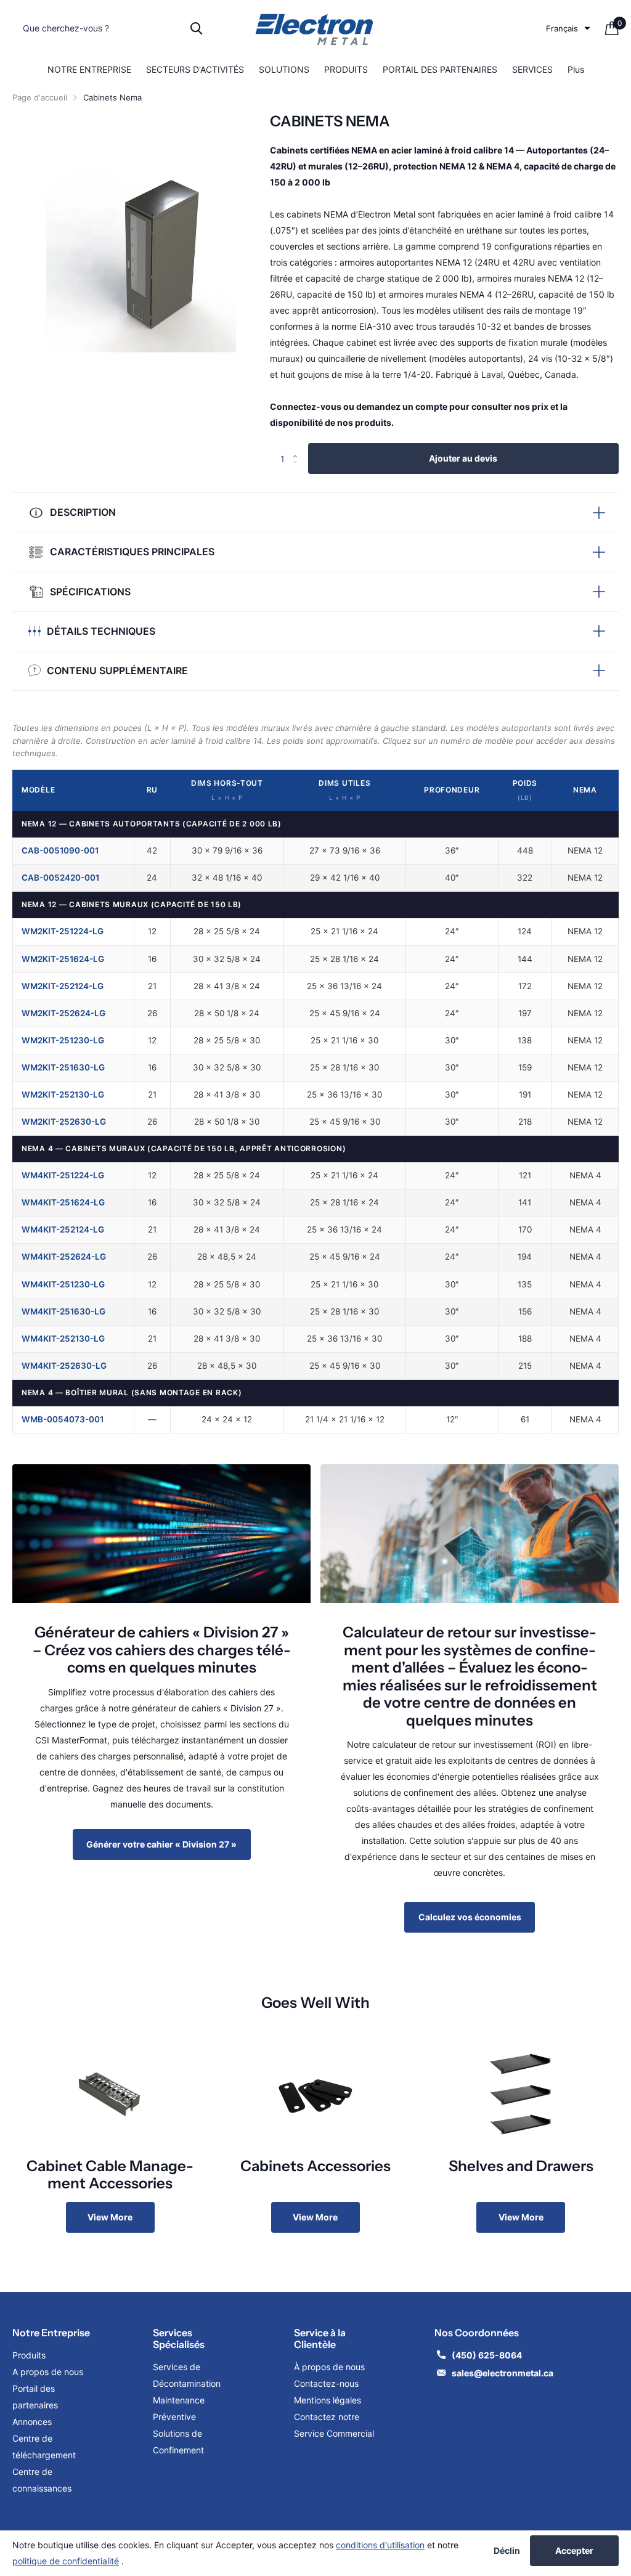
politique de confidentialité (66, 2561)
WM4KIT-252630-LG (64, 1366)
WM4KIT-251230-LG (63, 1284)
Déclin (507, 2551)
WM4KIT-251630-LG (63, 1311)
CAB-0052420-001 (60, 878)
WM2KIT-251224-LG (63, 931)
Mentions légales (329, 2400)
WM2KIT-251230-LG (63, 1040)
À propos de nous (329, 2367)
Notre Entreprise (51, 2333)
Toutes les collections (89, 70)
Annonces (32, 2422)
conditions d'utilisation (380, 2545)
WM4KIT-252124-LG (63, 1229)
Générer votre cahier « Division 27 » (161, 1844)
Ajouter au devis (463, 458)
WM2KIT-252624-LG (63, 1013)
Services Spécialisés (179, 2338)
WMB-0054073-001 (63, 1419)
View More (110, 2217)
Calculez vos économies (470, 1917)
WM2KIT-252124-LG (63, 986)
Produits (29, 2355)
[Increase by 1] (299, 448)
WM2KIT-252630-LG (64, 1122)
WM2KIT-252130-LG (63, 1094)
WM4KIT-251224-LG (63, 1175)
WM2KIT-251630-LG (63, 1067)
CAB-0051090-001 (60, 850)
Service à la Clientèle (320, 2338)
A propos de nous (48, 2372)
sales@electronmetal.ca (503, 2373)
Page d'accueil (40, 97)
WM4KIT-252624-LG (64, 1257)
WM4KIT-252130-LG (63, 1339)
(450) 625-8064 (488, 2355)
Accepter (574, 2550)
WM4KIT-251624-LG (63, 1202)
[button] (568, 28)
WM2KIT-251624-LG (63, 959)
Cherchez (196, 28)
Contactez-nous (326, 2383)
